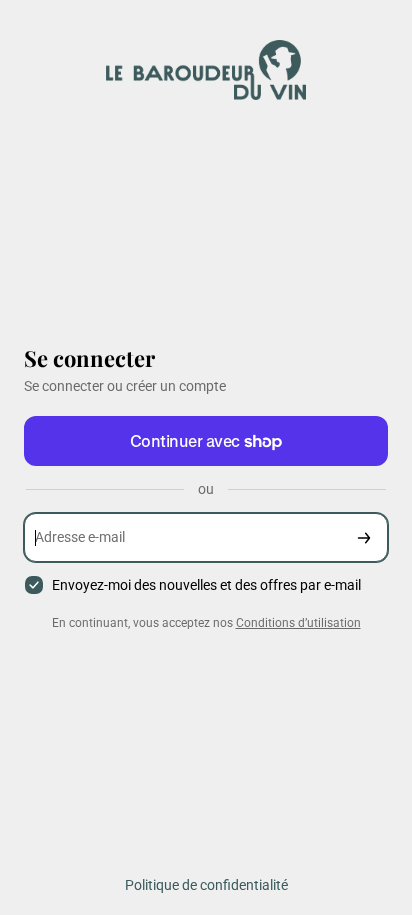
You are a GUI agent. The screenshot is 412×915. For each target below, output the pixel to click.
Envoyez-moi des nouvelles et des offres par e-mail (206, 585)
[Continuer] (364, 537)
